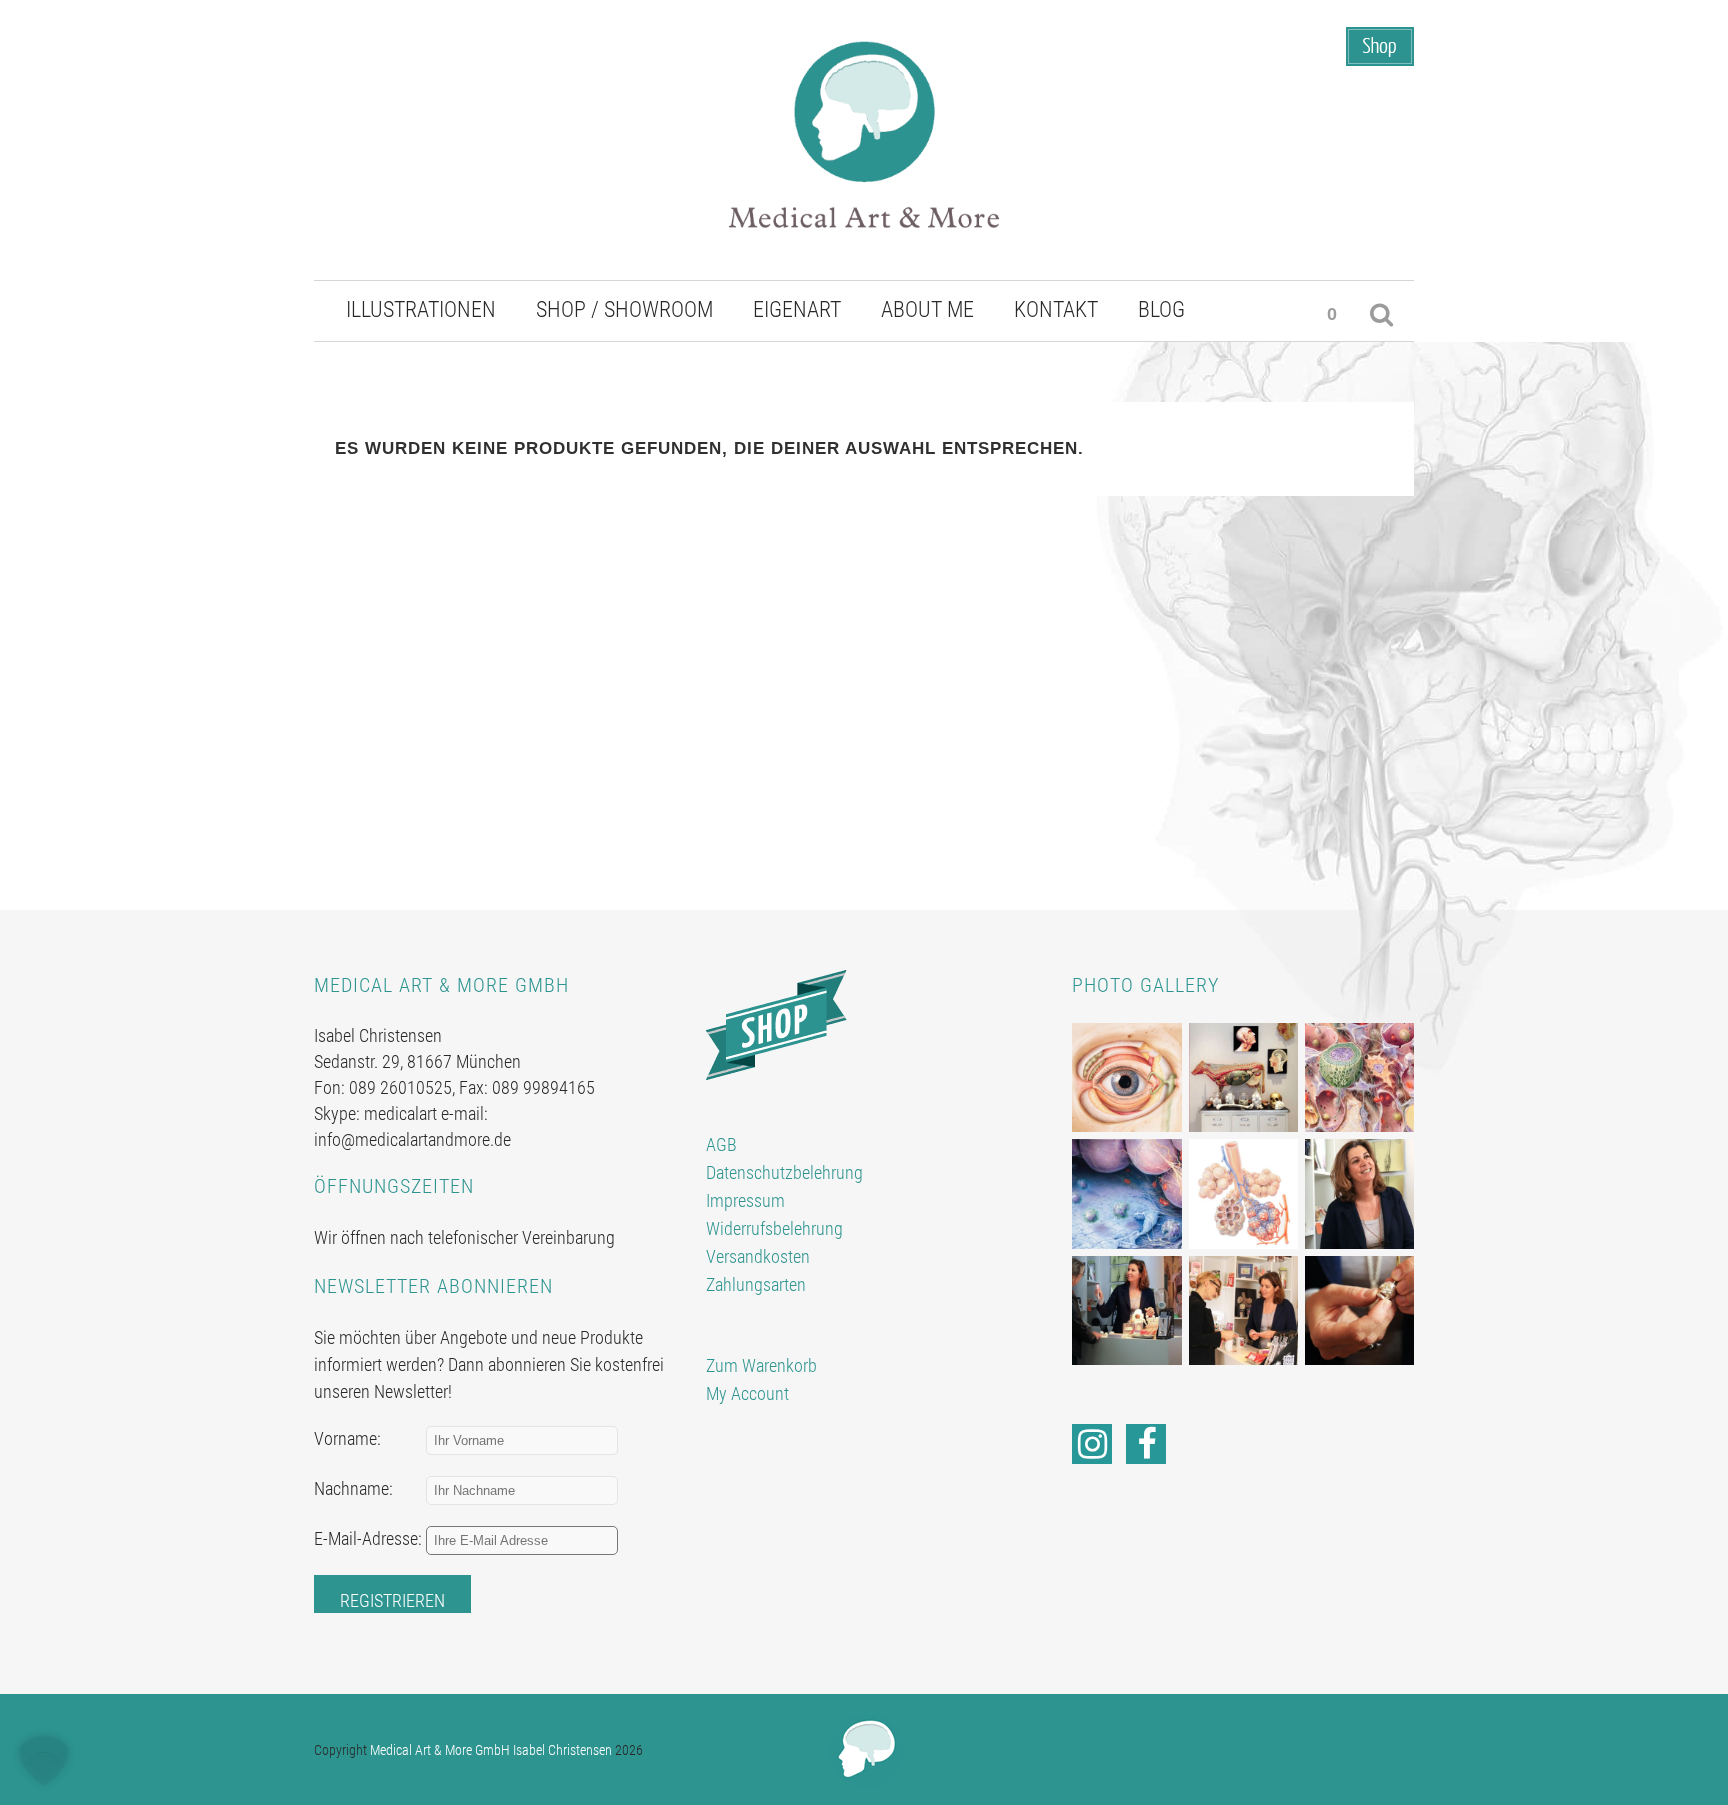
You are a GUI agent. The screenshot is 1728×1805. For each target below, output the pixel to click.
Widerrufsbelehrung (774, 1228)
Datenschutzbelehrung (784, 1172)
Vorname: (347, 1438)
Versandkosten (758, 1256)
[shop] (776, 1023)
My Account (747, 1393)
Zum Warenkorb (761, 1365)
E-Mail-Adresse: (368, 1538)
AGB (721, 1144)
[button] (44, 1761)
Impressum (745, 1200)
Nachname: (353, 1488)
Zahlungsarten (756, 1284)
